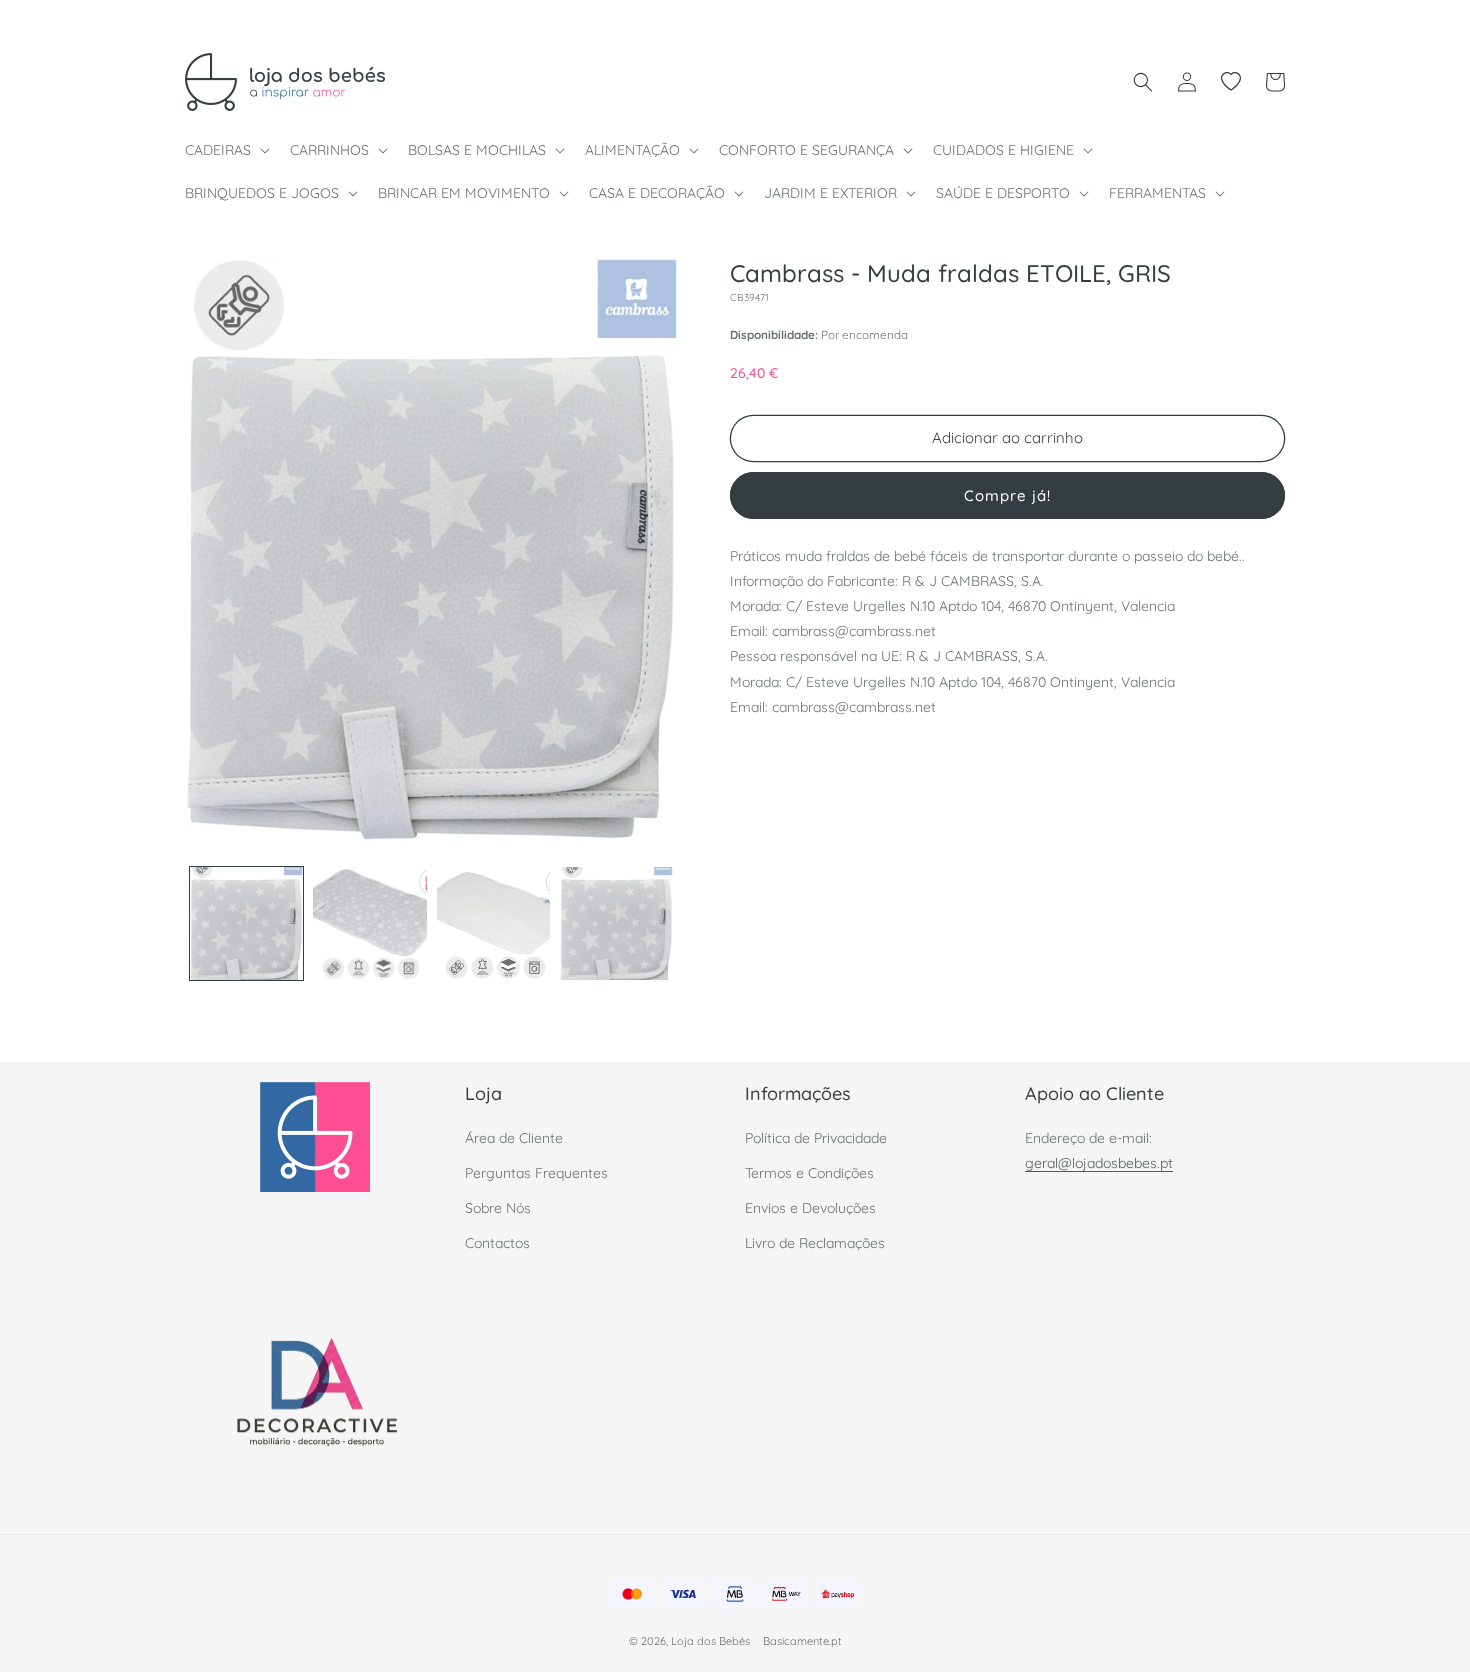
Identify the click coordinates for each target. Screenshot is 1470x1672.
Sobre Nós (498, 1207)
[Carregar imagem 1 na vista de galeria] (246, 923)
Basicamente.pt (802, 1642)
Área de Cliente (514, 1137)
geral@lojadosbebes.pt (1099, 1162)
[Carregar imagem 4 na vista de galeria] (616, 923)
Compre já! (1007, 494)
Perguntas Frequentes (536, 1172)
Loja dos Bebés (710, 1642)
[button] (225, 150)
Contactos (497, 1243)
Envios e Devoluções (810, 1207)
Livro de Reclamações (815, 1243)
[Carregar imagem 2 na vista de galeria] (369, 923)
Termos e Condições (809, 1172)
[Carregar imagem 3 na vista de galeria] (493, 923)
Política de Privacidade (816, 1137)
